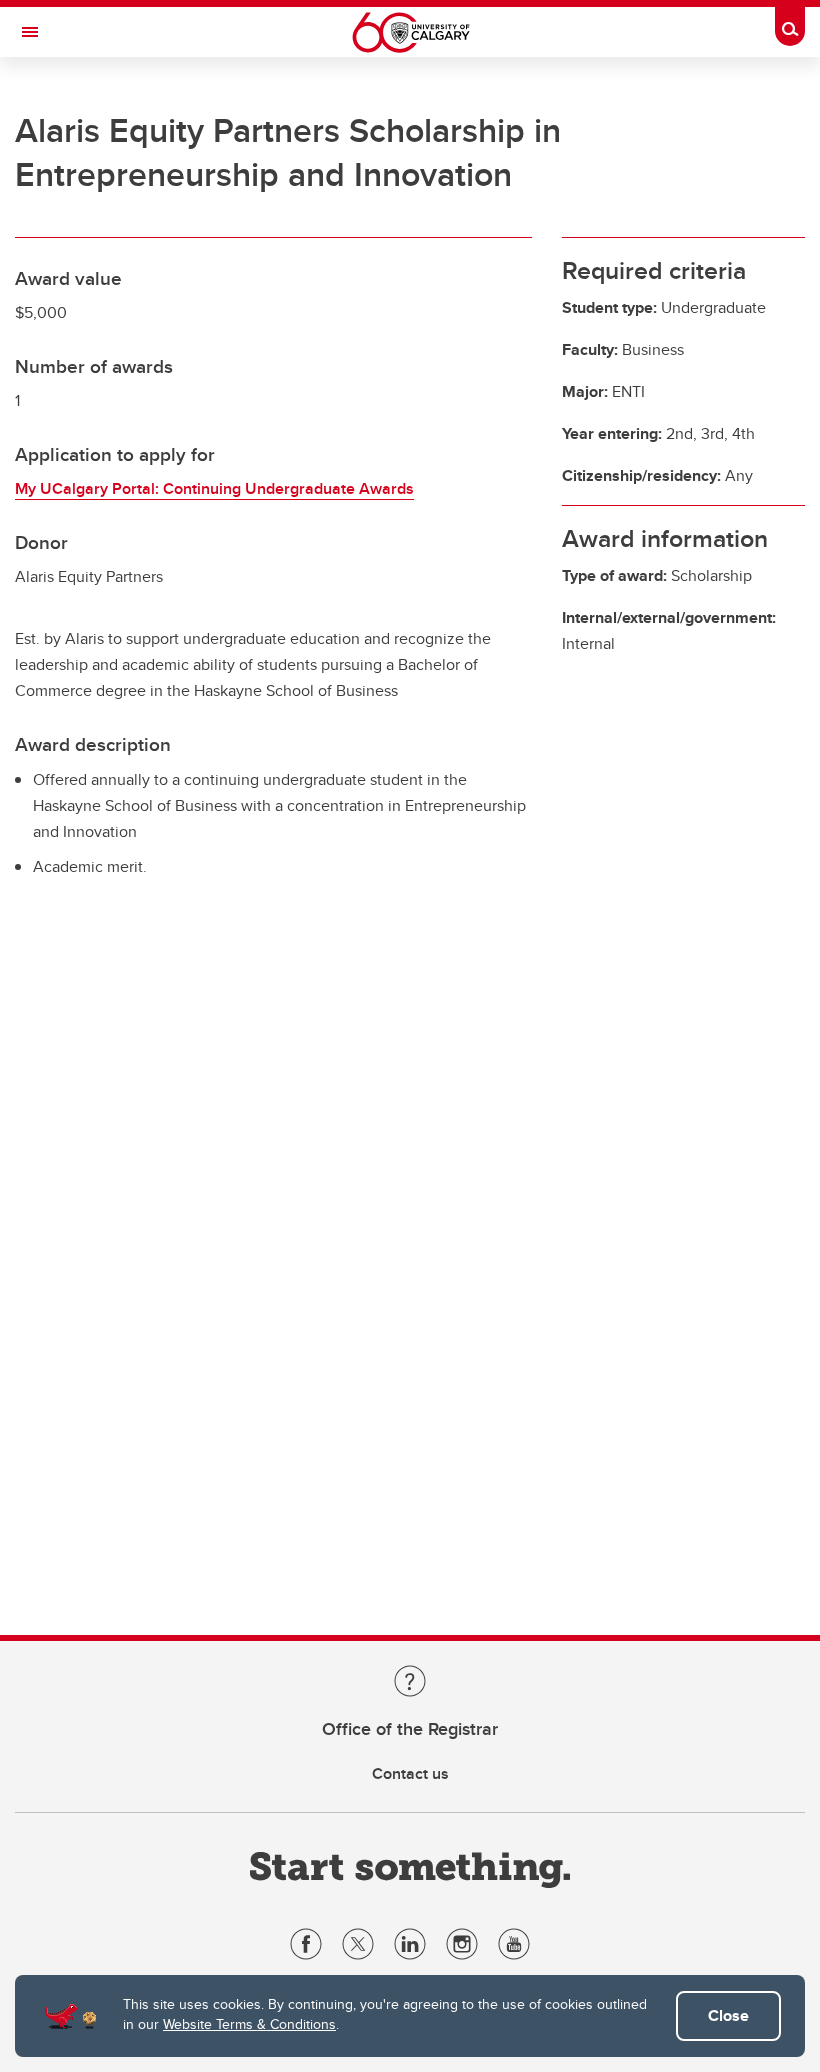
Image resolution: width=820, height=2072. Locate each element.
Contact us (410, 1773)
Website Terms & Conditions (249, 2024)
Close (728, 2015)
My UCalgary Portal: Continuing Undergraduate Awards (214, 488)
